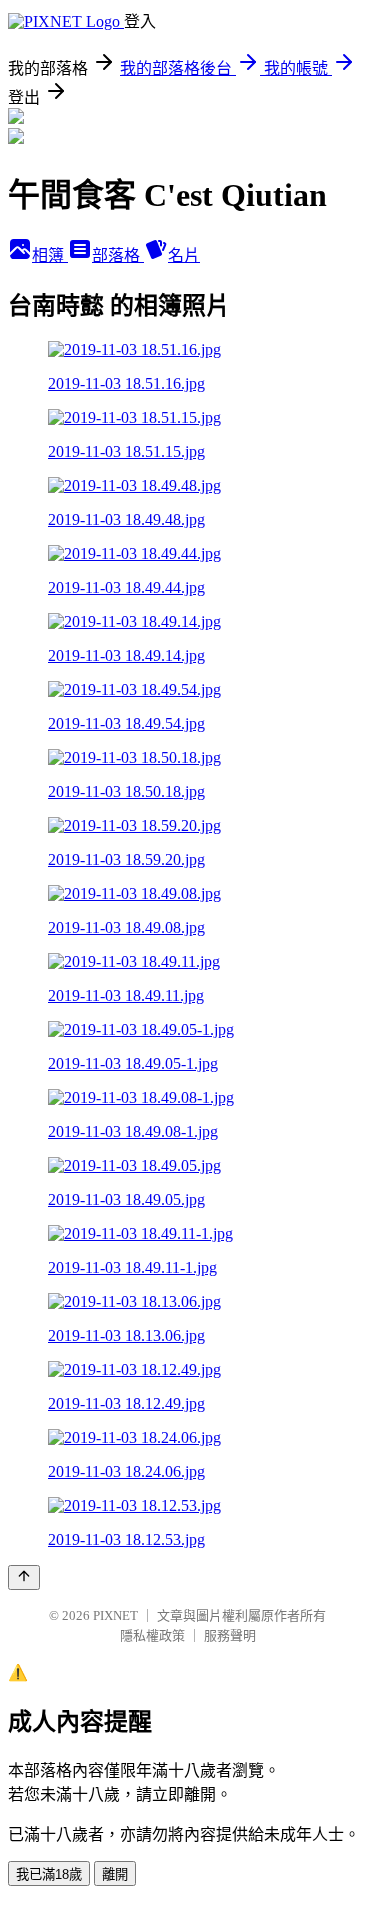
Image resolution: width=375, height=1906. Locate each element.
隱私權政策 (152, 1635)
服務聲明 (230, 1635)
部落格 (118, 255)
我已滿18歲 (49, 1874)
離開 (115, 1874)
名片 (184, 255)
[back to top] (24, 1577)
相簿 (50, 255)
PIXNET (115, 1615)
